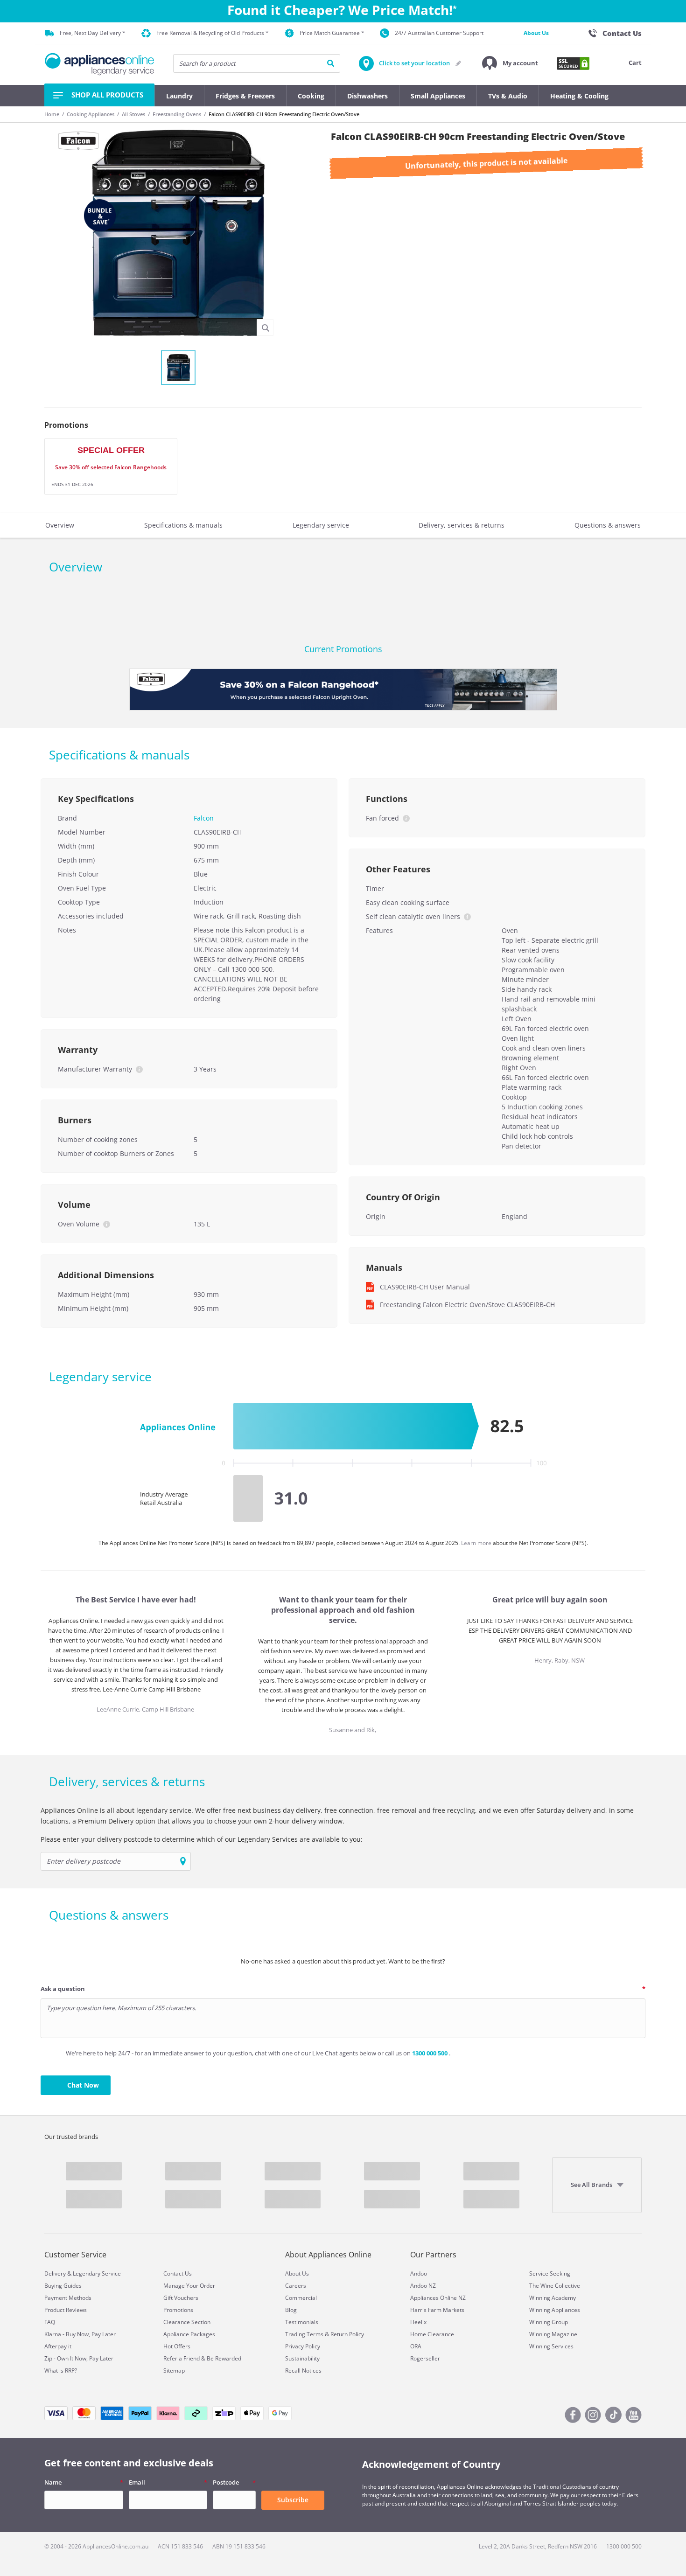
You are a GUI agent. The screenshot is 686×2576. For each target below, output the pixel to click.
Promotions (178, 2310)
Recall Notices (303, 2371)
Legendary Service (97, 2273)
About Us (536, 33)
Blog (291, 2310)
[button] (510, 63)
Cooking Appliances (91, 114)
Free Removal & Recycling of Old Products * (213, 33)
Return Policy (347, 2334)
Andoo (419, 2273)
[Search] (331, 63)
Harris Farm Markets (437, 2310)
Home (52, 114)
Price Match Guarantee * (332, 33)
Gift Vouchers (181, 2298)
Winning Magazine (553, 2334)
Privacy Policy (303, 2346)
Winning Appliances (555, 2310)
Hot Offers (177, 2346)
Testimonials (302, 2322)
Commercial (301, 2298)
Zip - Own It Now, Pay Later (79, 2358)
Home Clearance (432, 2334)
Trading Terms (304, 2334)
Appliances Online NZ (438, 2298)
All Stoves (133, 114)
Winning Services (551, 2346)
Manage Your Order (189, 2286)
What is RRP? (61, 2371)
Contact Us (178, 2273)
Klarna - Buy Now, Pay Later (80, 2334)
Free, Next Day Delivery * (93, 33)
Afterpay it (58, 2346)
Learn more (477, 1543)
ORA (416, 2346)
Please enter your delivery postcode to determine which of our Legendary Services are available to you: (202, 1839)
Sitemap (174, 2371)
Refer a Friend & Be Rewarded (202, 2358)
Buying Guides (63, 2286)
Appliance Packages (189, 2334)
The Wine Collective (555, 2286)
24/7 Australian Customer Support (439, 33)
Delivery (55, 2273)
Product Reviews (66, 2310)
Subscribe (293, 2500)
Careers (296, 2286)
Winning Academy (553, 2298)
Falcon (204, 818)
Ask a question (63, 1989)
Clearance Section (187, 2322)
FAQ (50, 2322)
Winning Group (549, 2322)
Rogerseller (425, 2358)
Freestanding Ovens (177, 114)
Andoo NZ (423, 2286)
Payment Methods (68, 2298)
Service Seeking (550, 2273)
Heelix (418, 2322)
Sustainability (302, 2358)
